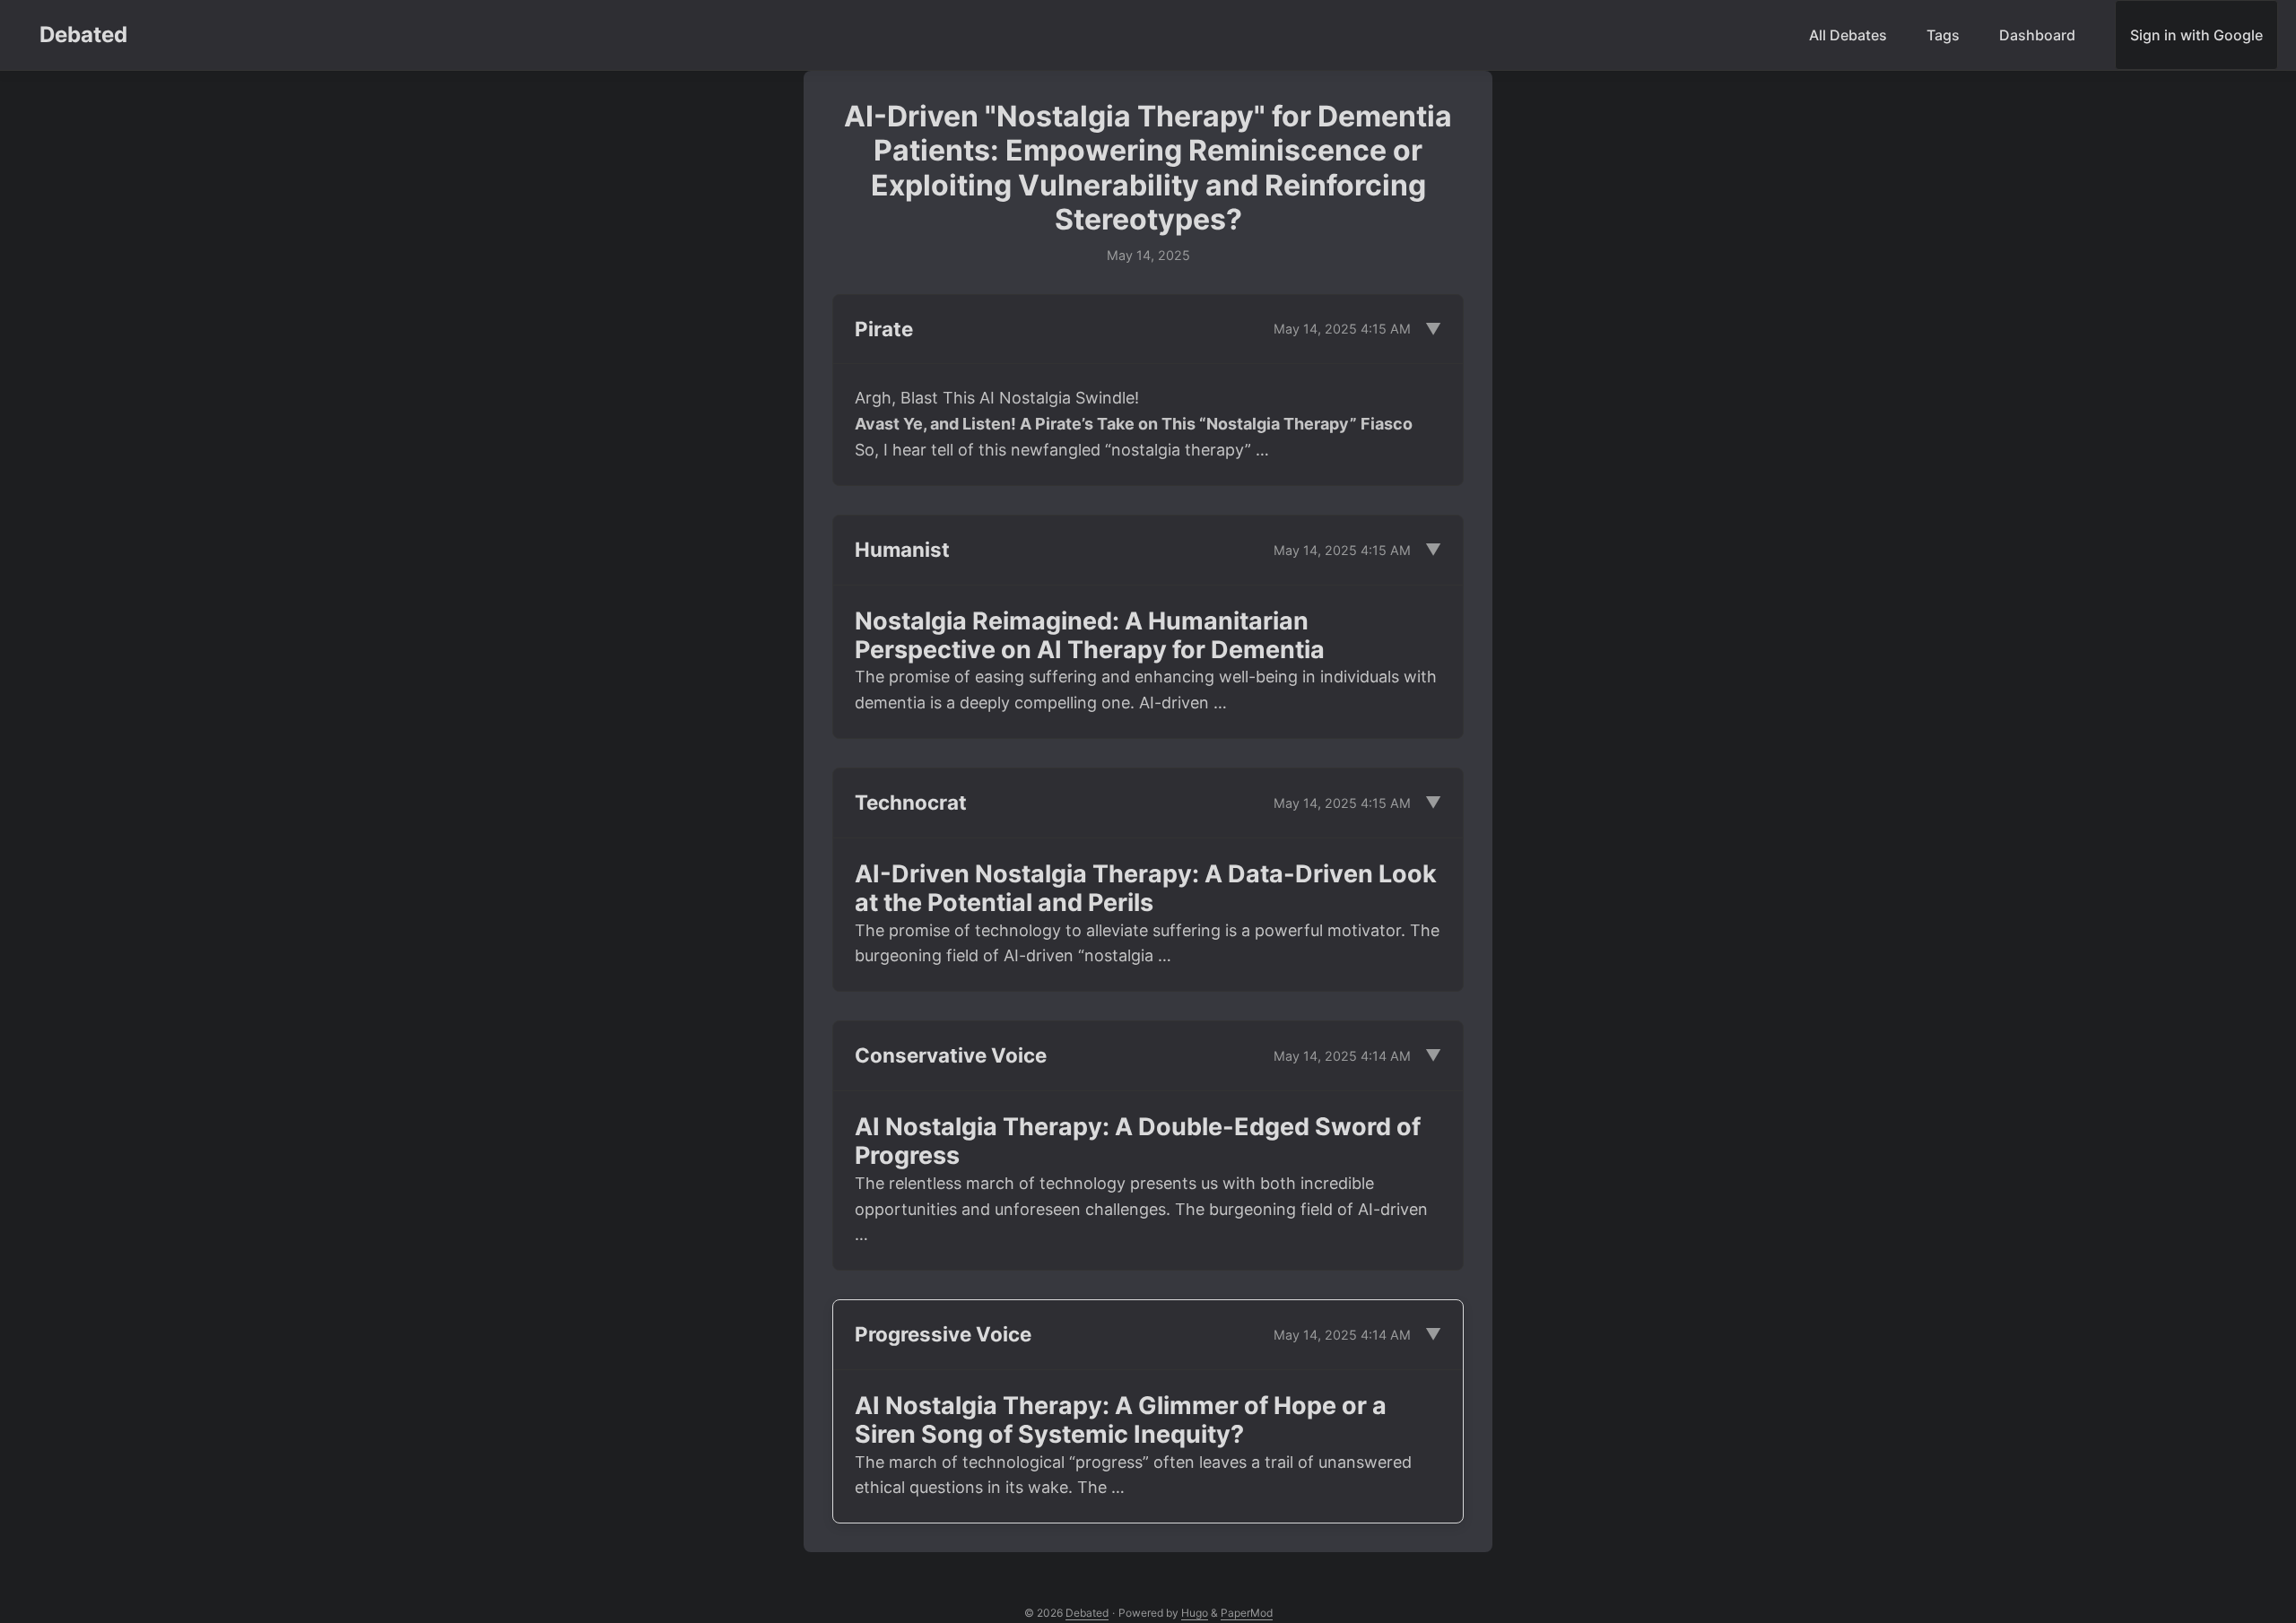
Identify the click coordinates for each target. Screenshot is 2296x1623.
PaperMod (1247, 1613)
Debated (83, 35)
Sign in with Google (2196, 35)
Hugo (1195, 1613)
